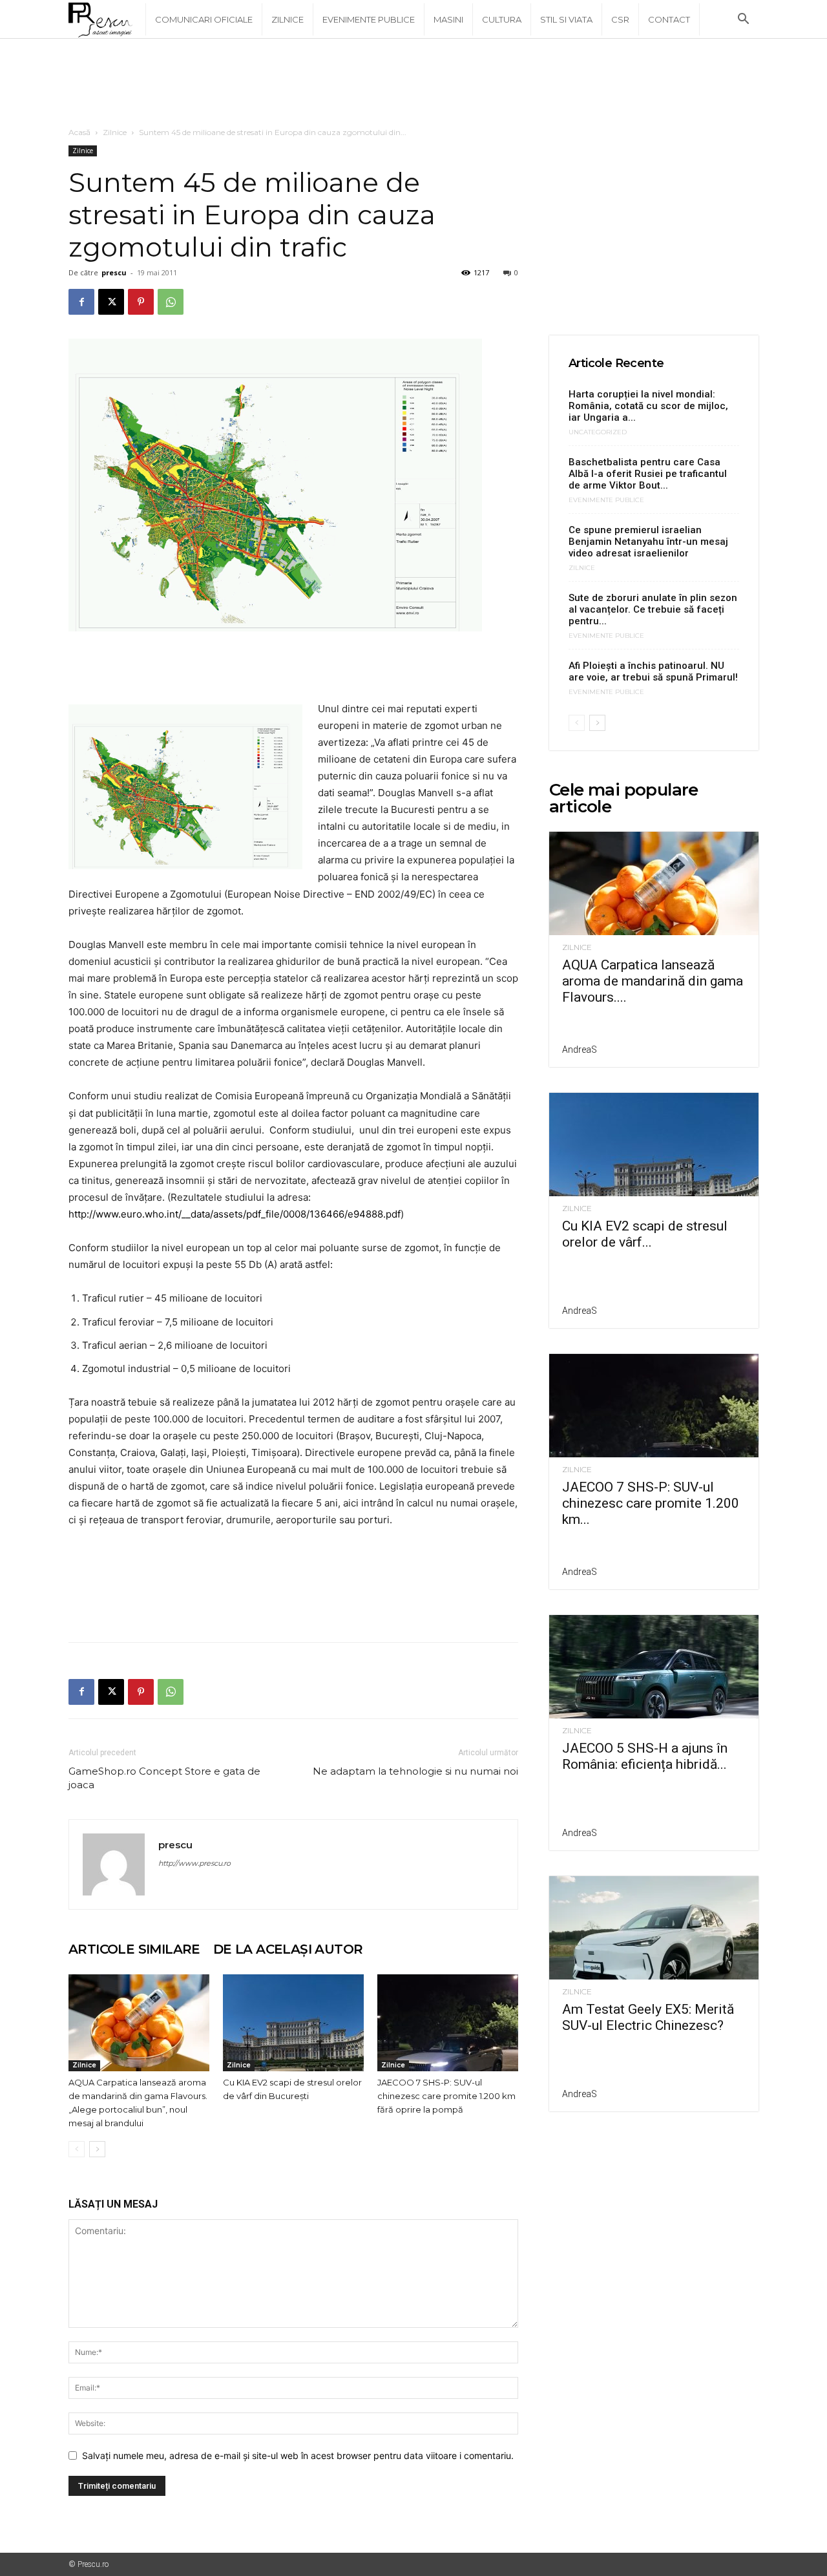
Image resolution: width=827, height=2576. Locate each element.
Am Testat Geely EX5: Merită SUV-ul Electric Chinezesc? (648, 2017)
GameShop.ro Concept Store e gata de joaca (164, 1778)
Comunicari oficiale (204, 19)
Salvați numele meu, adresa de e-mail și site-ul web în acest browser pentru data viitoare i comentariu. (298, 2455)
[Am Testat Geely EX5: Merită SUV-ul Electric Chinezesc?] (654, 1928)
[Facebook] (81, 302)
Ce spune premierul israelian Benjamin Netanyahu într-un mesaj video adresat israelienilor (648, 542)
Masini (448, 19)
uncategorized (598, 432)
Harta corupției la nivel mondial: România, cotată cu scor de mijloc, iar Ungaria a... (648, 406)
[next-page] (97, 2149)
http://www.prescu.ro (194, 1863)
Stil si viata (566, 19)
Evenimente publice (369, 19)
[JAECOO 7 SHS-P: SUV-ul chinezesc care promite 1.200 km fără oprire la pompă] (448, 2023)
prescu (114, 272)
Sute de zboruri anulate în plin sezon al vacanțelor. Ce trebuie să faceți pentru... (653, 609)
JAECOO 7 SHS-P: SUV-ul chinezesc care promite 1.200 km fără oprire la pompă (446, 2096)
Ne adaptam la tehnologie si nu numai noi (415, 1771)
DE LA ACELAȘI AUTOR (288, 1949)
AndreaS (580, 1050)
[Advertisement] (413, 83)
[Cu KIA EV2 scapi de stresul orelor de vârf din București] (293, 2023)
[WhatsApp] (171, 302)
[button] (743, 20)
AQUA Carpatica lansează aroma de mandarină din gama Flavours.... (653, 981)
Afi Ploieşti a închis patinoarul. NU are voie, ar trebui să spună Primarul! (653, 671)
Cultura (502, 19)
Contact (669, 19)
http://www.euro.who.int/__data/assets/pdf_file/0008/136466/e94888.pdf (235, 1214)
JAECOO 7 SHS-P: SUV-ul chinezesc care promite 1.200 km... (651, 1503)
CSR (620, 19)
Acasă (79, 132)
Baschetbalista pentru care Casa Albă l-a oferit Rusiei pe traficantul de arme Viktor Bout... (648, 474)
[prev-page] (77, 2149)
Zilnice (288, 19)
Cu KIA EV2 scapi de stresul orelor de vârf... (645, 1234)
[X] (111, 302)
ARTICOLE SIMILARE (134, 1949)
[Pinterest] (141, 302)
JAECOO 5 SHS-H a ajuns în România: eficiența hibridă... (645, 1756)
